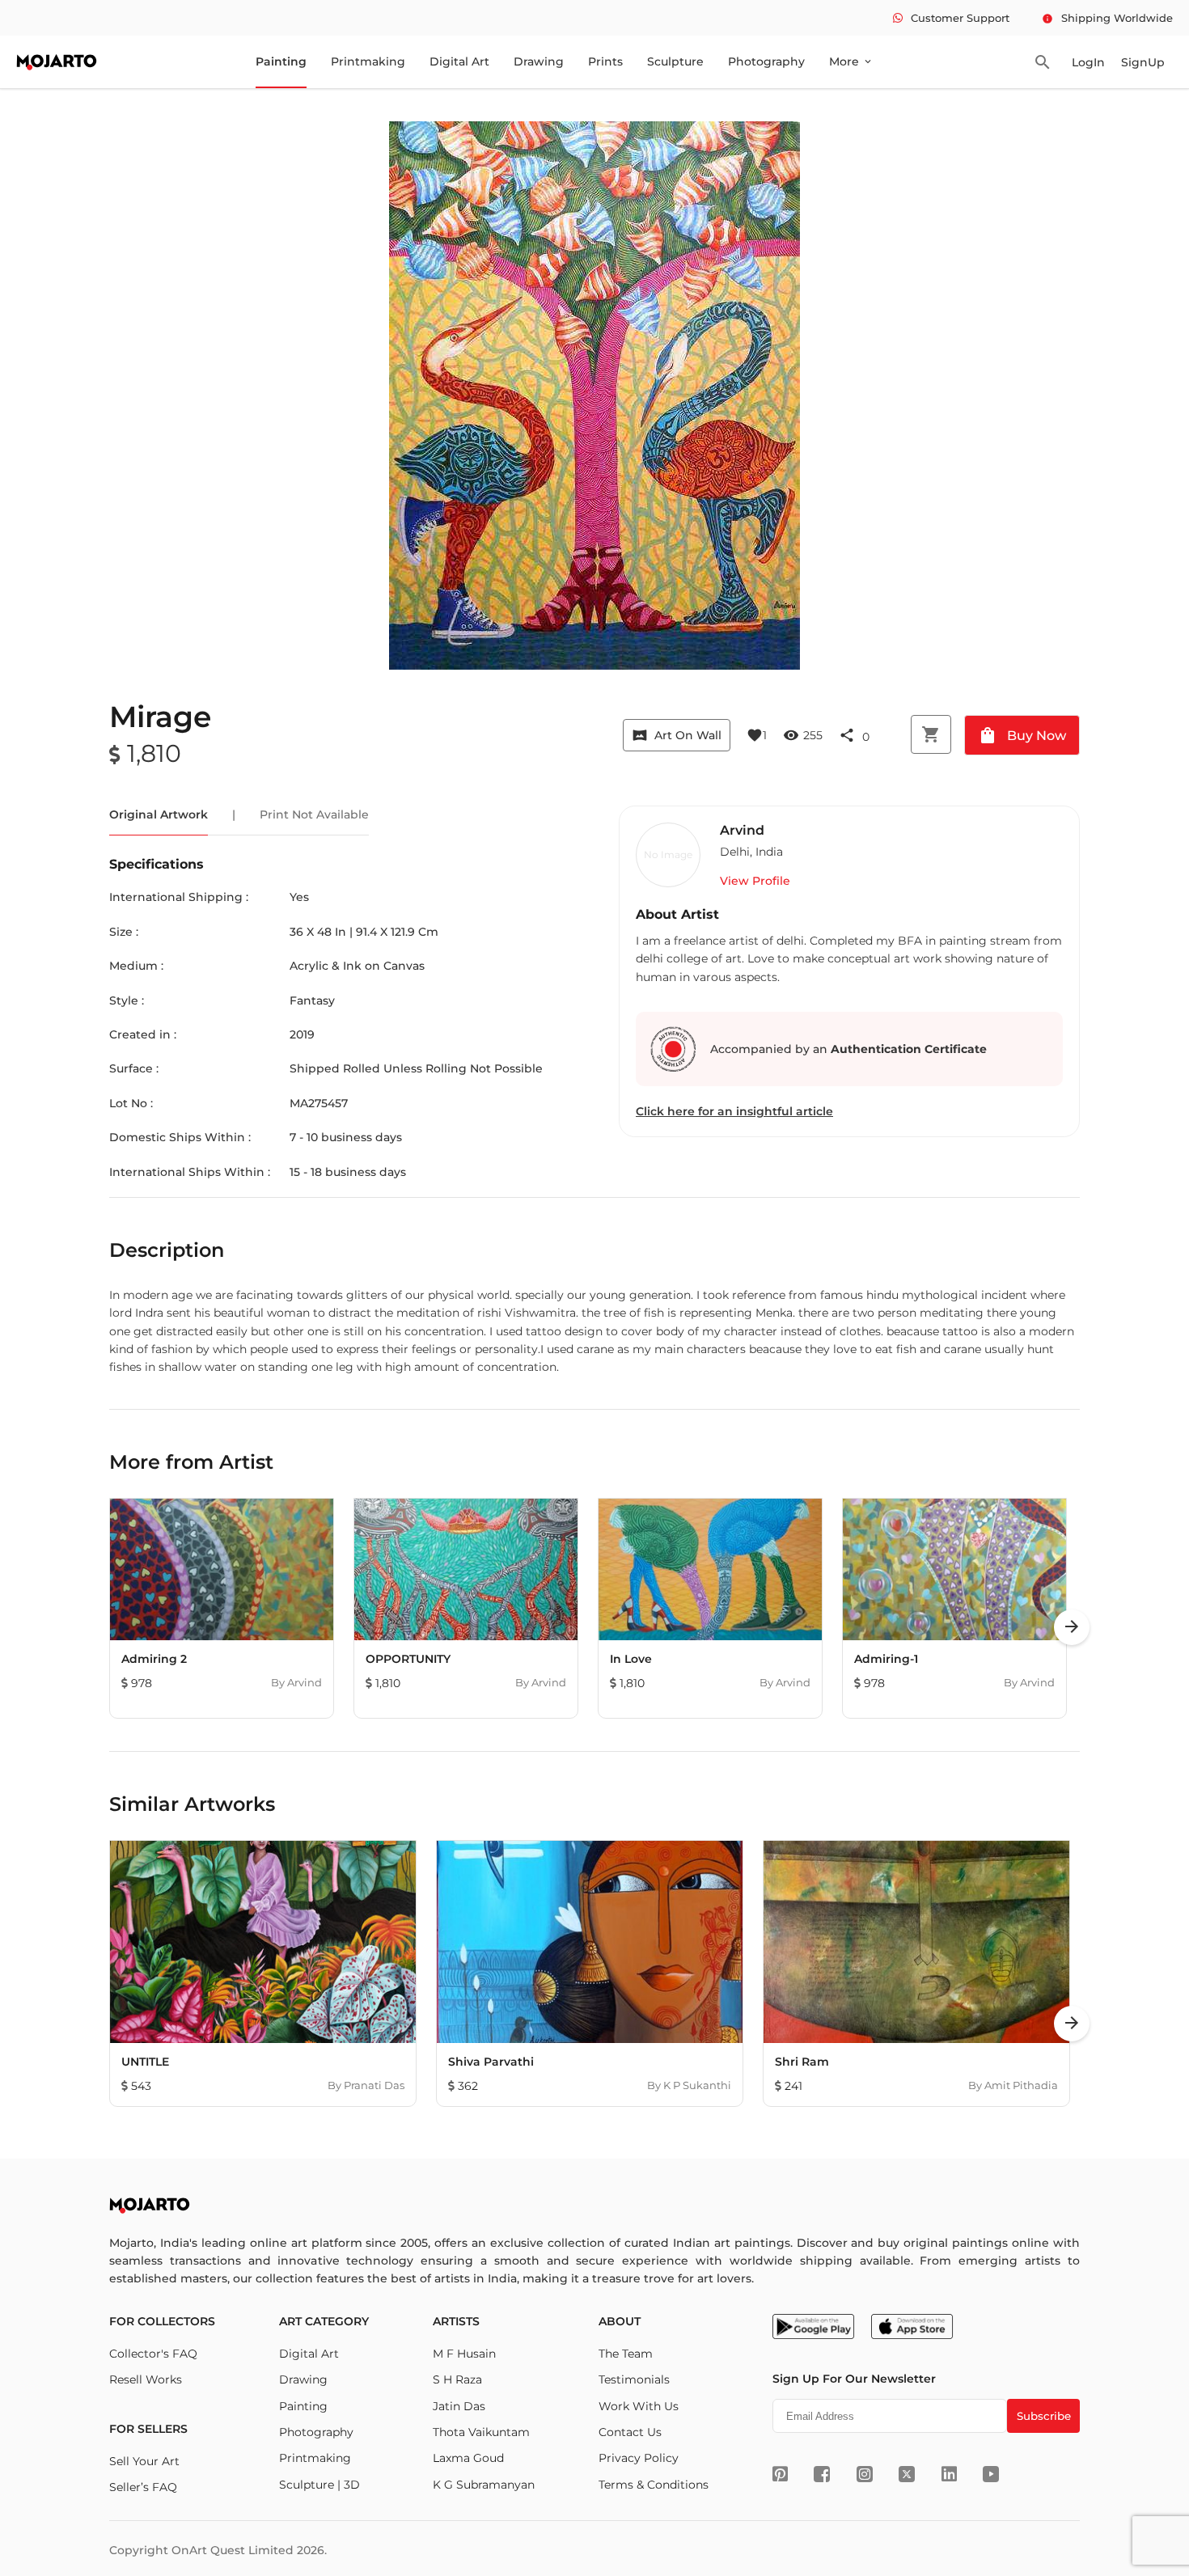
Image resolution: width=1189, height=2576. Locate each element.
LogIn (1088, 62)
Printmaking (368, 61)
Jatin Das (459, 2406)
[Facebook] (822, 2474)
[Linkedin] (949, 2474)
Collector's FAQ (153, 2354)
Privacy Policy (639, 2458)
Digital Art (459, 61)
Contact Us (630, 2432)
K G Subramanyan (484, 2485)
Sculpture (675, 61)
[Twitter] (907, 2474)
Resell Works (146, 2379)
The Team (626, 2354)
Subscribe (1044, 2416)
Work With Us (639, 2406)
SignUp (1143, 62)
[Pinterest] (780, 2474)
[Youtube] (991, 2474)
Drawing (539, 61)
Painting (281, 61)
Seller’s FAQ (143, 2487)
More (851, 61)
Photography (766, 61)
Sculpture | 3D (319, 2485)
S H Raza (457, 2379)
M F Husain (464, 2354)
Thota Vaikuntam (481, 2432)
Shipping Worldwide (1107, 18)
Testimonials (634, 2379)
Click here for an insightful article (734, 1111)
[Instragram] (865, 2474)
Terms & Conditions (654, 2485)
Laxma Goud (468, 2458)
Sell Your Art (144, 2461)
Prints (605, 61)
